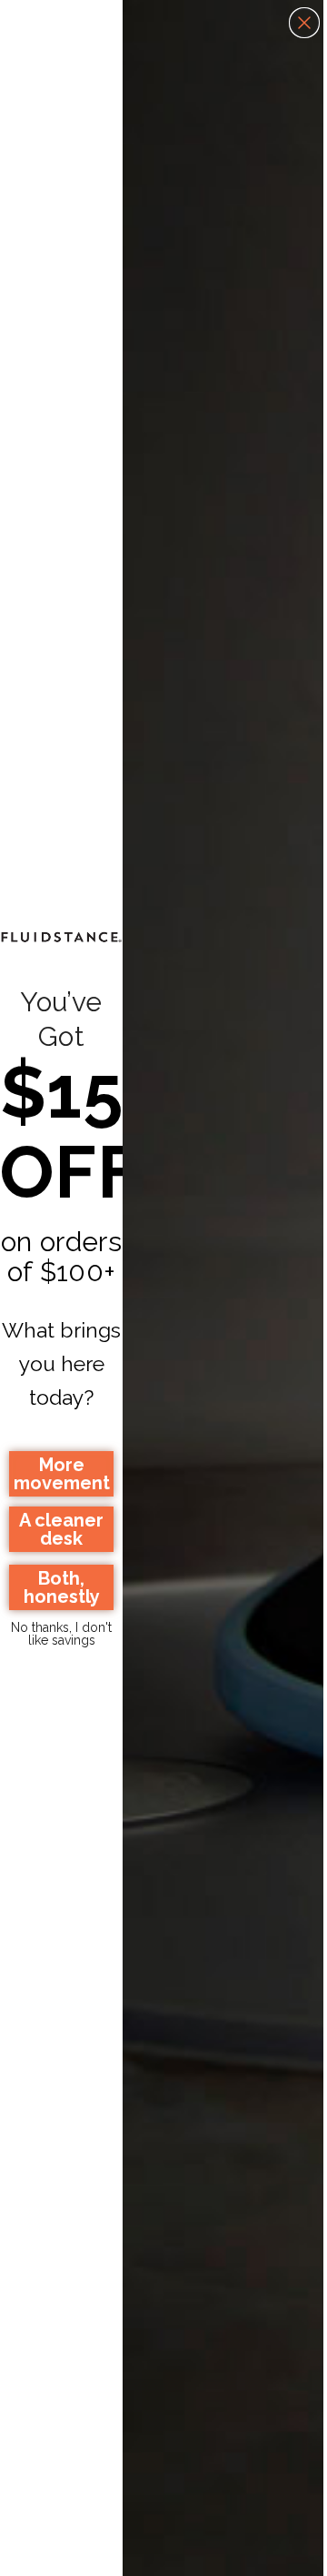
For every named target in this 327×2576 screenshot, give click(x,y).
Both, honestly (62, 1587)
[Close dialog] (304, 23)
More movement (62, 1474)
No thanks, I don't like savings (61, 1632)
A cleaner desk (61, 1529)
